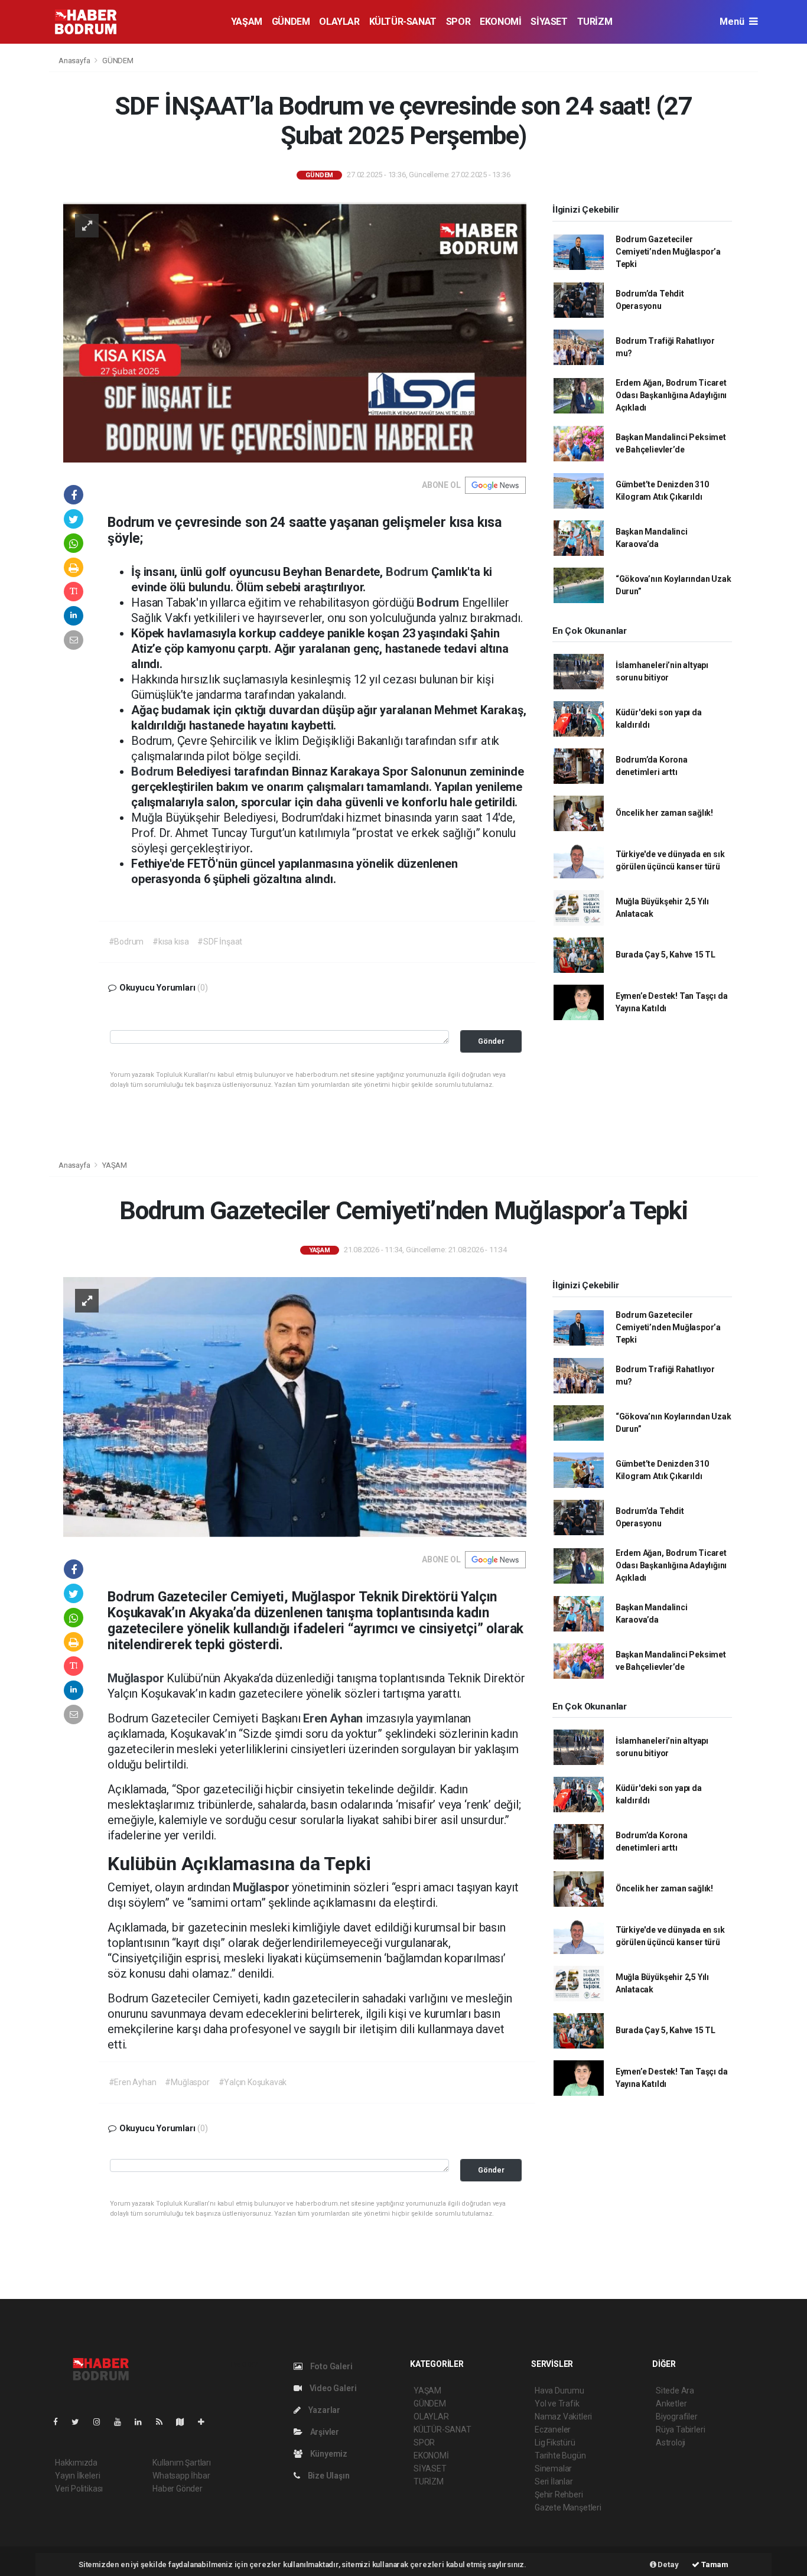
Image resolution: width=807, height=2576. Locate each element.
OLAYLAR (339, 22)
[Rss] (164, 2422)
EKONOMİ (500, 22)
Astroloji (671, 2443)
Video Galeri (332, 2388)
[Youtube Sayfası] (122, 2422)
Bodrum (409, 572)
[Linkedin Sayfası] (143, 2422)
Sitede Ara (675, 2391)
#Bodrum (126, 942)
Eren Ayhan (334, 1718)
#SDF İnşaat (220, 942)
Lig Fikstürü (555, 2443)
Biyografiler (677, 2417)
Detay (668, 2564)
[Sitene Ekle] (206, 2422)
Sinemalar (553, 2468)
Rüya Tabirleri (680, 2430)
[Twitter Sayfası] (80, 2422)
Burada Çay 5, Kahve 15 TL (666, 955)
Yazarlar (323, 2410)
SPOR (458, 22)
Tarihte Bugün (560, 2455)
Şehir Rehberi (559, 2494)
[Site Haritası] (185, 2422)
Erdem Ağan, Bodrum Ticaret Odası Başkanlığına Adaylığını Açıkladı (671, 395)
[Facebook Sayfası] (60, 2422)
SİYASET (549, 22)
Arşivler (324, 2432)
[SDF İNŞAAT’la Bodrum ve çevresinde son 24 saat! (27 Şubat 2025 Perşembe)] (295, 331)
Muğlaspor (137, 1678)
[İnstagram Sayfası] (102, 2422)
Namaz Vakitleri (563, 2417)
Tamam (714, 2564)
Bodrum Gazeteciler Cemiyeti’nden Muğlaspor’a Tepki (668, 252)
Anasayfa (75, 61)
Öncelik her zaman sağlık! (664, 813)
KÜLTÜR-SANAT (403, 22)
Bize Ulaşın (328, 2476)
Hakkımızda (76, 2463)
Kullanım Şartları (182, 2463)
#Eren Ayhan (133, 2082)
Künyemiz (328, 2454)
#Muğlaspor (187, 2082)
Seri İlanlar (554, 2481)
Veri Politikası (79, 2489)
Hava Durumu (559, 2391)
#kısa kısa (170, 942)
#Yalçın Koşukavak (253, 2082)
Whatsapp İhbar (181, 2476)
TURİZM (595, 22)
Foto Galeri (331, 2366)
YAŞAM (247, 22)
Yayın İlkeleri (77, 2476)
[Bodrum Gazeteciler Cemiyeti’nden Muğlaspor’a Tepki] (295, 1406)
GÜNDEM (291, 22)
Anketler (671, 2404)
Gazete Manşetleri (568, 2507)
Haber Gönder (178, 2489)
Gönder (491, 1041)
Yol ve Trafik (557, 2404)
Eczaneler (553, 2430)
